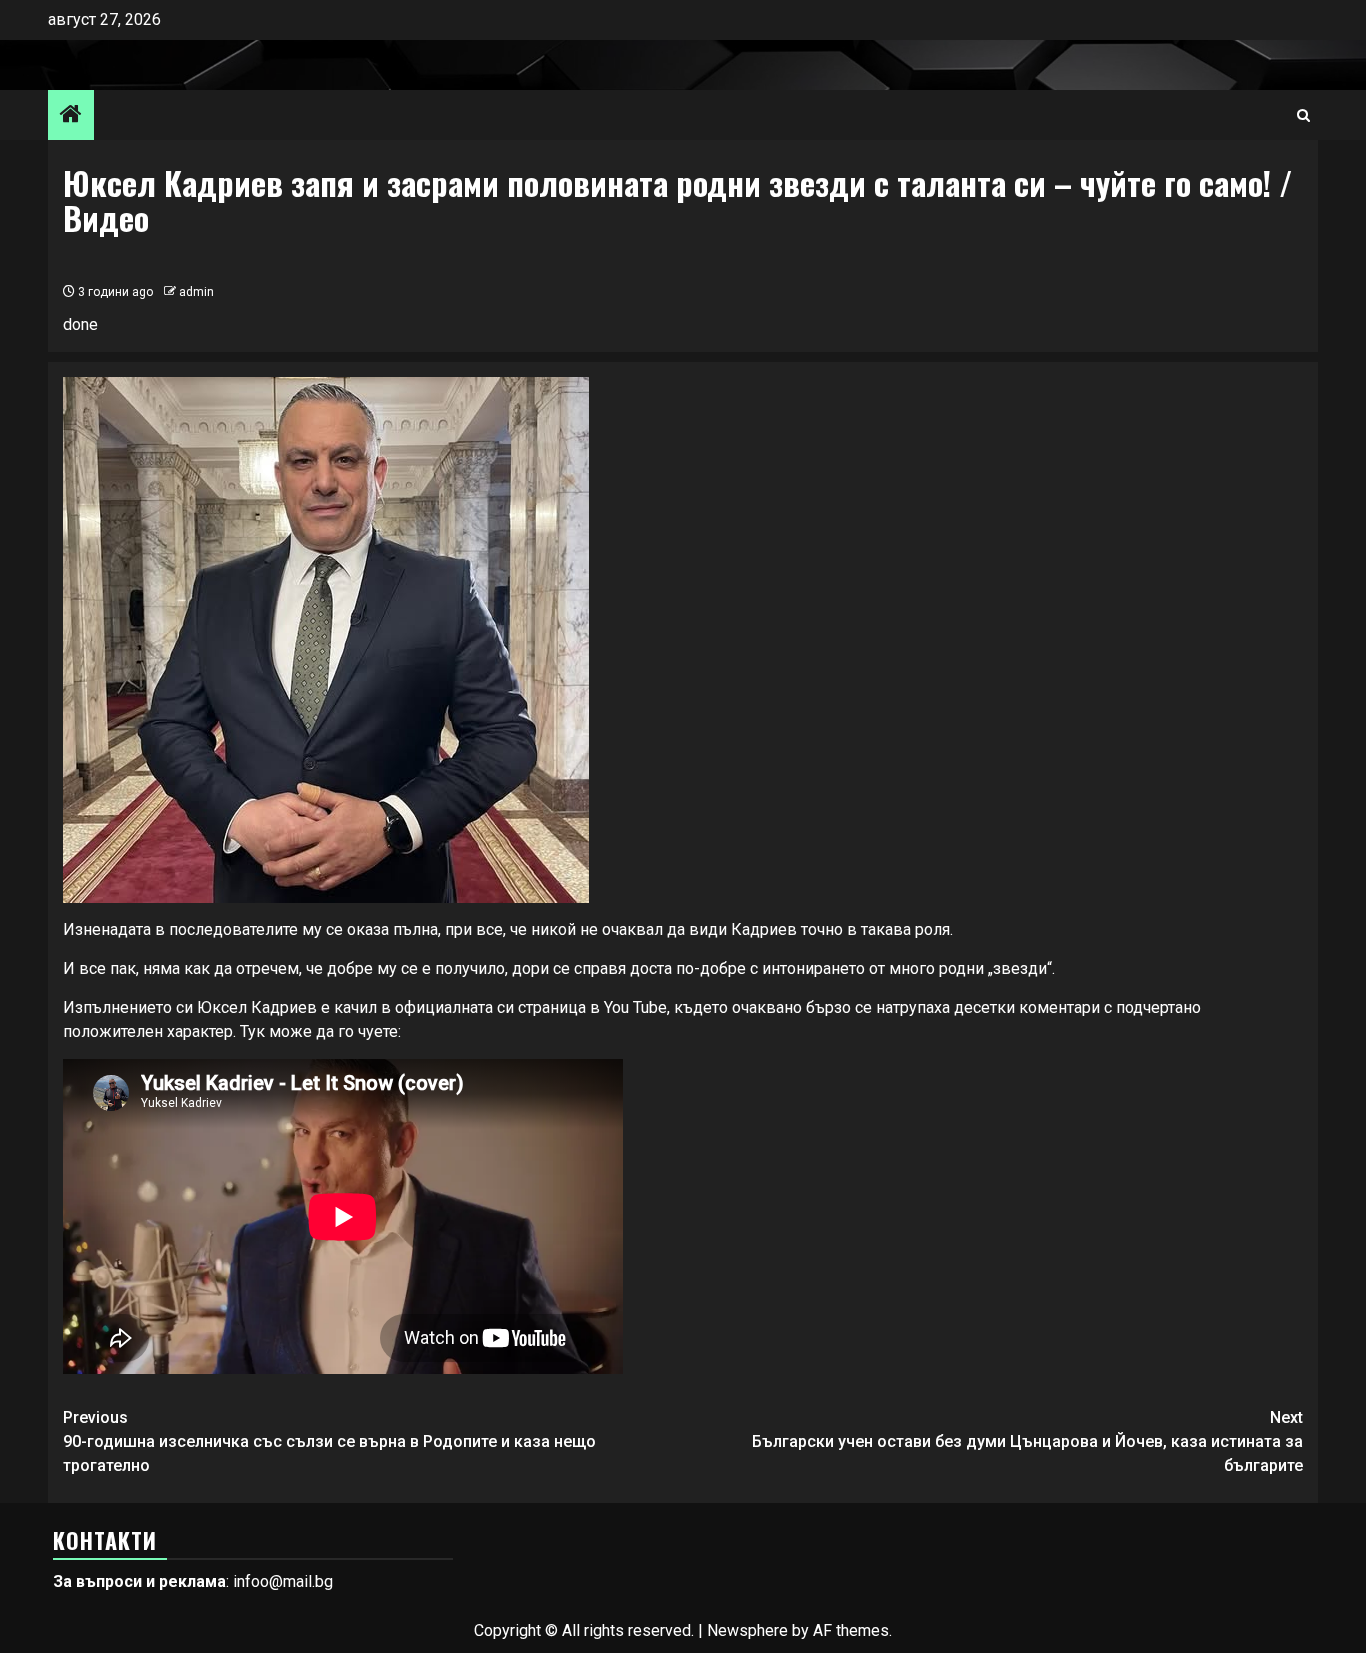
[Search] (1303, 115)
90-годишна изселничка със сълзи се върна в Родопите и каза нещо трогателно (329, 1441)
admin (196, 292)
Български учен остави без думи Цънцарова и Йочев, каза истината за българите (1027, 1441)
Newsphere (747, 1630)
